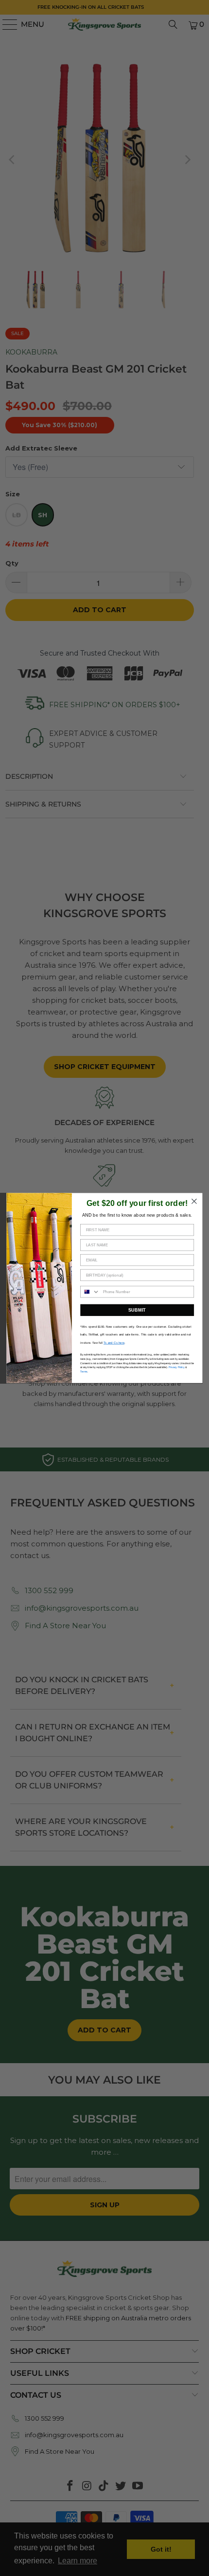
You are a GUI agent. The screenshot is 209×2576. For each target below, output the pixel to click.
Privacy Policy (177, 1367)
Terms (84, 1372)
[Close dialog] (194, 1202)
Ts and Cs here (114, 1343)
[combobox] (90, 1292)
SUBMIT (137, 1310)
